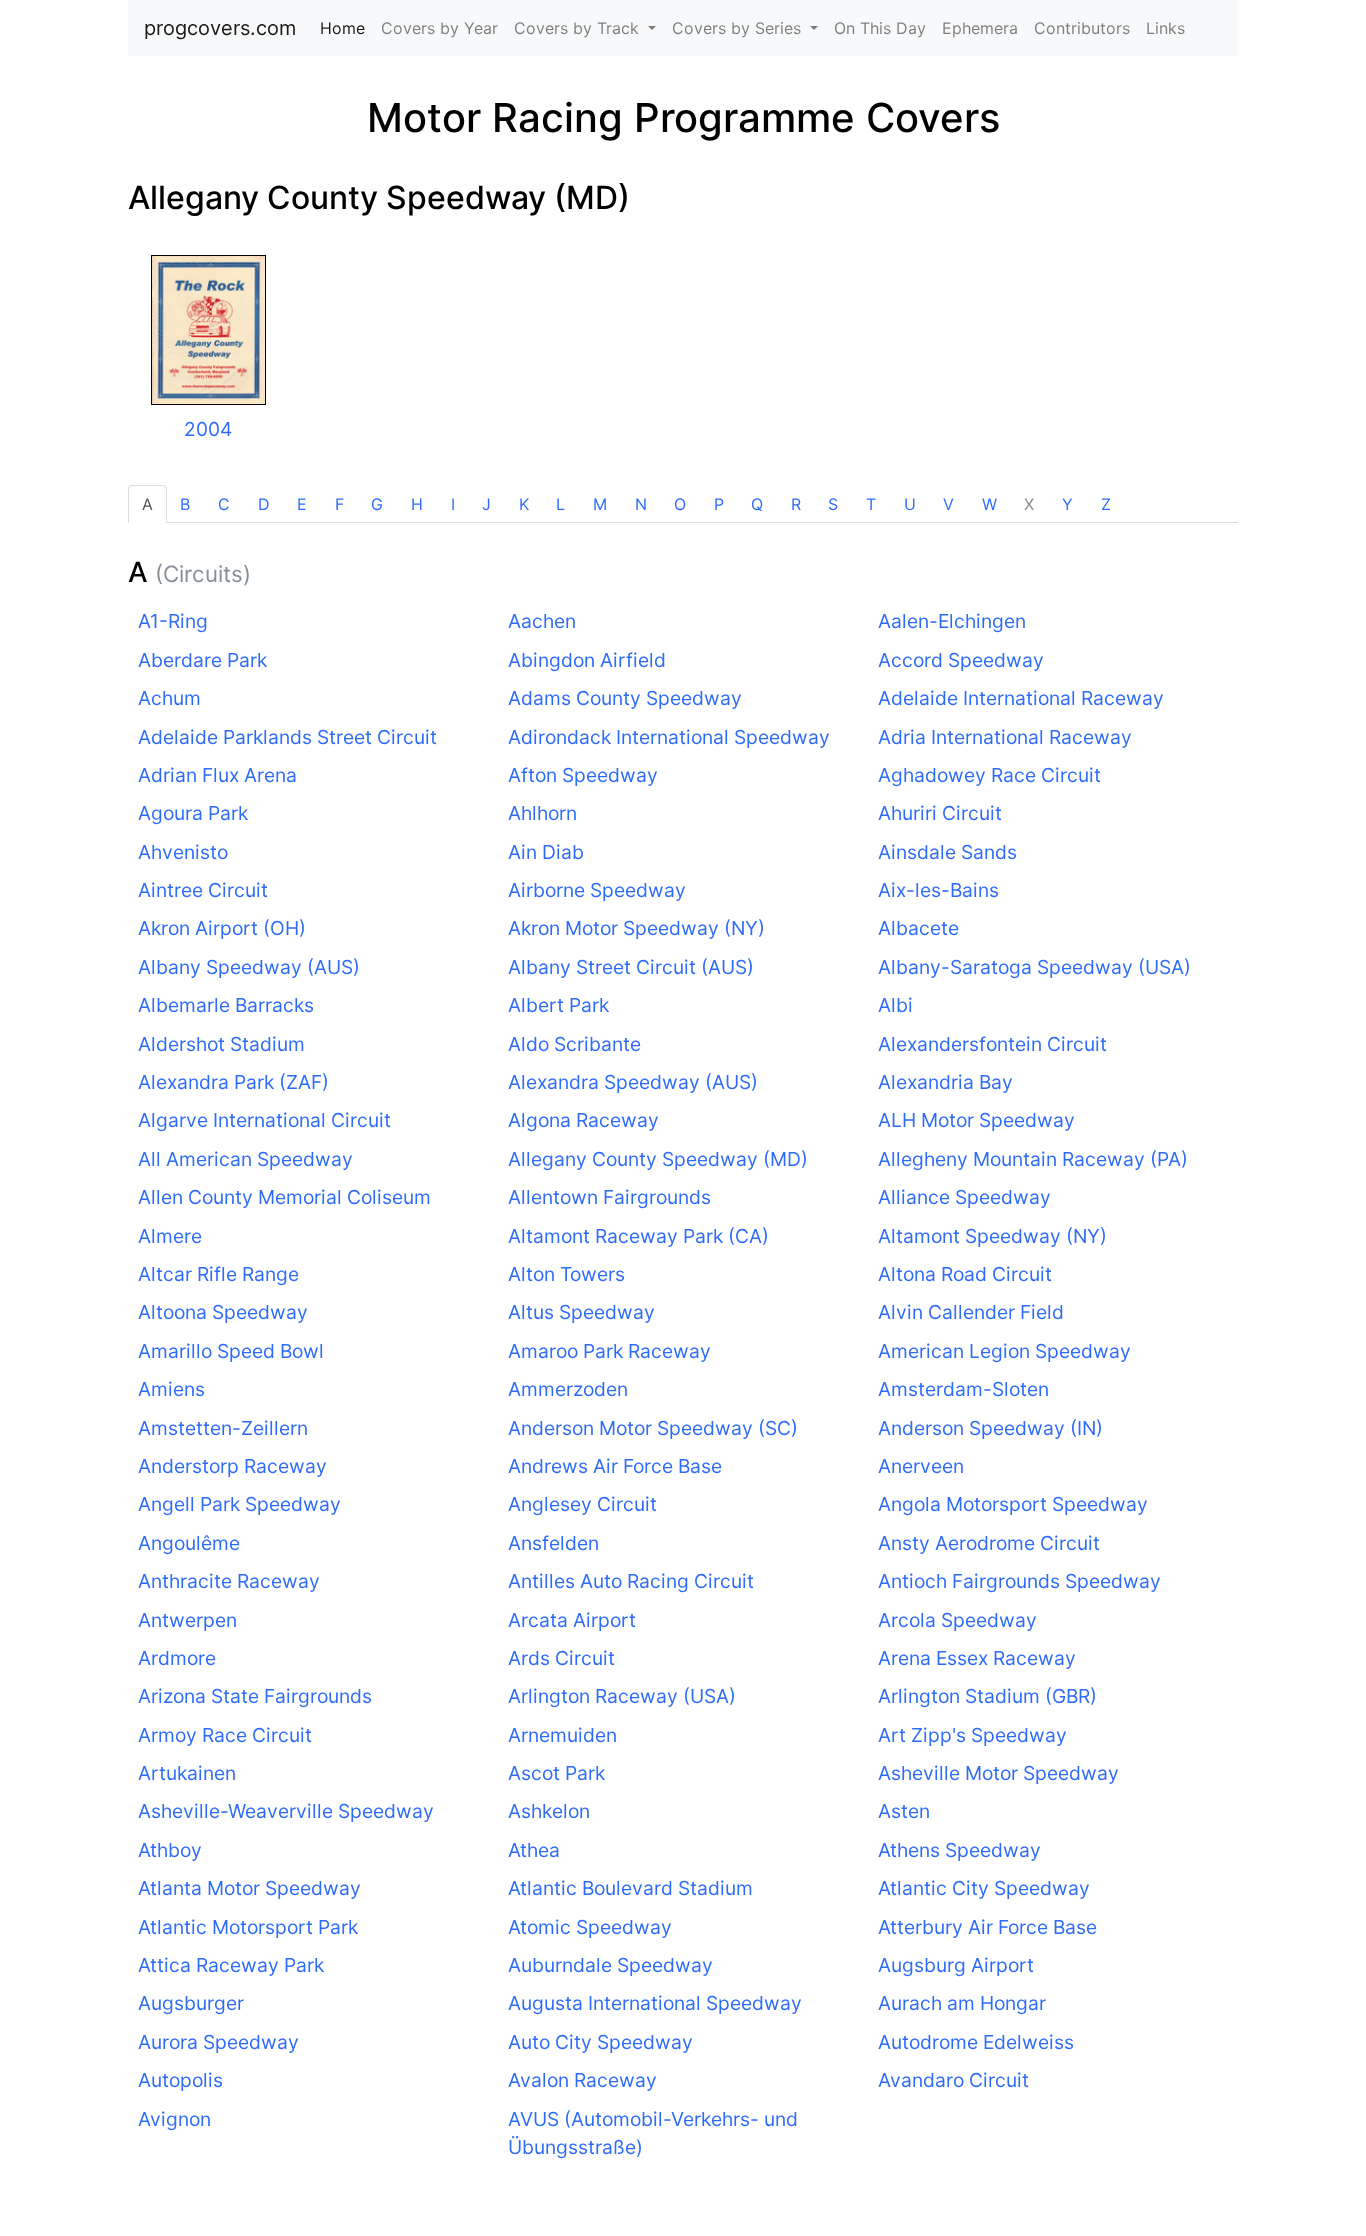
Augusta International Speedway (655, 2003)
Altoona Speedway (223, 1312)
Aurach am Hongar (962, 2003)
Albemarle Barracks (226, 1005)
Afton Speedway (583, 775)
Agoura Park (193, 813)
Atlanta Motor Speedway (249, 1888)
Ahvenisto (183, 852)
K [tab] (524, 504)
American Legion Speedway (1004, 1351)
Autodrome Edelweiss (976, 2042)
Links (1165, 28)
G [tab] (377, 504)
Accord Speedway (961, 660)
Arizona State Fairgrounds (255, 1696)
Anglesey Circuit (582, 1504)
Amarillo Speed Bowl (231, 1351)
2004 (208, 429)
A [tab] (147, 504)
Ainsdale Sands (947, 852)
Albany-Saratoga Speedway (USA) (1034, 967)
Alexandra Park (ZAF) (233, 1082)
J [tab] (486, 504)
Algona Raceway (583, 1120)
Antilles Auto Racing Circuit (631, 1581)
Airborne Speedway (597, 890)
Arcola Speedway (957, 1620)
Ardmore (177, 1658)
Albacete (918, 928)
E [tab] (302, 504)
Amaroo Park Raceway (609, 1351)
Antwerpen (187, 1620)
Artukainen (187, 1773)
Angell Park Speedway (239, 1504)
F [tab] (339, 504)
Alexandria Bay (945, 1082)
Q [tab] (757, 504)
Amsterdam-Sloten (963, 1389)
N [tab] (641, 504)
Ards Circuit (561, 1658)
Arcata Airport (572, 1620)
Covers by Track (579, 28)
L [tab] (560, 504)
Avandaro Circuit (953, 2080)
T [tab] (871, 504)
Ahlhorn (542, 813)
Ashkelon (549, 1811)
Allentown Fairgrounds (609, 1197)
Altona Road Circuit (965, 1274)
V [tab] (948, 504)
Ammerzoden (568, 1389)
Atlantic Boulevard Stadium (630, 1888)
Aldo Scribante (574, 1044)
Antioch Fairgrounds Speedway (1019, 1581)
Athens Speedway (959, 1850)
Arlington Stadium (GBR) (987, 1696)
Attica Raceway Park (231, 1965)
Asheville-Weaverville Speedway (286, 1811)
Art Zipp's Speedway (972, 1735)
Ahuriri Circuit (940, 813)
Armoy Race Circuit (225, 1735)
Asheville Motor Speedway (998, 1773)
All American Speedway (245, 1159)
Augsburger (191, 2003)
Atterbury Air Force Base (987, 1927)
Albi (895, 1005)
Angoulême (189, 1543)
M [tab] (600, 504)
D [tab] (264, 504)
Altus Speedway (581, 1312)
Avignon (174, 2119)
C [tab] (224, 504)
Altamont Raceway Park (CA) (638, 1236)
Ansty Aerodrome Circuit (989, 1543)
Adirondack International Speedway (669, 737)
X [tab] (1029, 504)
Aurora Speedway (218, 2042)
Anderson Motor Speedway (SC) (653, 1428)
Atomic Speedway (590, 1927)
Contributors (1082, 28)
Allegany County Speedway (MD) (379, 197)
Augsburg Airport (956, 1965)
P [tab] (719, 504)
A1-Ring (173, 621)
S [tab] (833, 504)
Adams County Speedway (625, 698)
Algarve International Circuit (264, 1120)
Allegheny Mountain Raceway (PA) (1033, 1159)
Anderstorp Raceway (232, 1466)
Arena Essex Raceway (977, 1658)
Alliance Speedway (964, 1197)
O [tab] (680, 504)
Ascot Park (556, 1773)
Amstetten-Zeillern (223, 1428)
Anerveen (921, 1466)
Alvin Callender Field (971, 1312)
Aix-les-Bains (938, 890)
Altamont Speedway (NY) (992, 1236)
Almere (170, 1236)
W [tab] (989, 504)
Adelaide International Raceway (1021, 698)
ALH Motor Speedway (976, 1120)
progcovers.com (220, 28)
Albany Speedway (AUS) (249, 967)
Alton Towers (566, 1274)
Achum (169, 698)
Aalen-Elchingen (952, 621)
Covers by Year (439, 28)
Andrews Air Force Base (615, 1466)
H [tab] (417, 504)
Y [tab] (1067, 504)
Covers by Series (739, 28)
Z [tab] (1106, 504)
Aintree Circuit (203, 890)
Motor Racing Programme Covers (683, 117)
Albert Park (558, 1005)
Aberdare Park (202, 660)
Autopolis (180, 2080)
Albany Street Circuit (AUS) (631, 967)
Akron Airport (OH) (222, 928)
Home (346, 28)
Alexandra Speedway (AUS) (633, 1082)
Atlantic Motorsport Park (248, 1927)
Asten (904, 1811)
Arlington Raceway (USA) (622, 1696)
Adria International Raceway (1005, 737)
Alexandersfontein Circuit (992, 1044)
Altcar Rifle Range (218, 1274)
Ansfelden (553, 1543)
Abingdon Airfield (587, 660)
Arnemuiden (562, 1735)
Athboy (170, 1850)
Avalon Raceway (582, 2080)
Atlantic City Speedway (984, 1888)
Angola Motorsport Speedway (1013, 1504)
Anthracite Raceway (229, 1581)
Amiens (171, 1389)
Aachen (542, 621)
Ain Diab (546, 852)
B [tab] (185, 504)
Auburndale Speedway (610, 1965)
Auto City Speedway (600, 2042)
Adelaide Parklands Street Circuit (287, 737)
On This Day (880, 28)
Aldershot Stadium (221, 1044)
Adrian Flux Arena (217, 775)
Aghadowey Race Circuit (989, 775)
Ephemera (980, 28)
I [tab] (453, 504)
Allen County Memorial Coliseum (284, 1197)
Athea (534, 1850)
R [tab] (796, 504)
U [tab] (910, 504)
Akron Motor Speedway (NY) (636, 928)
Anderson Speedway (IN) (990, 1428)
